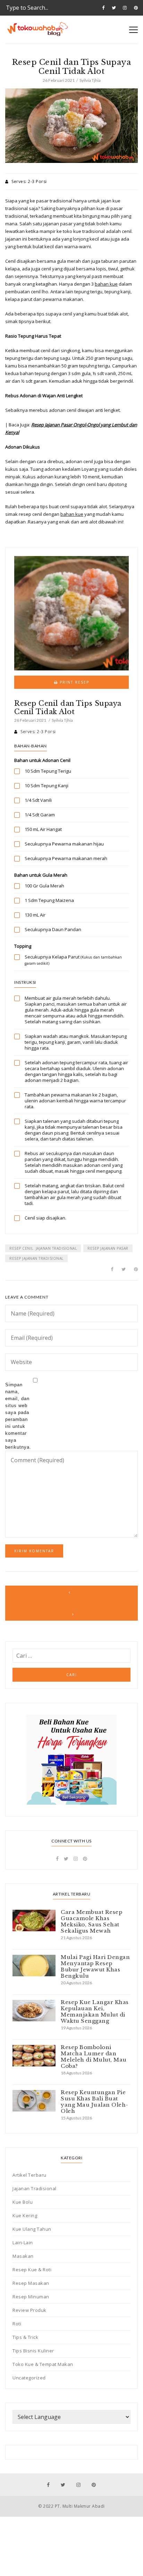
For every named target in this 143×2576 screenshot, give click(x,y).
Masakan (23, 2256)
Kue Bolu (23, 2202)
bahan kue (106, 284)
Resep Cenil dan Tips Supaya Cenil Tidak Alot (68, 708)
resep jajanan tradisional (36, 1258)
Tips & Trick (25, 2337)
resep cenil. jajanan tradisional (43, 1248)
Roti (17, 2324)
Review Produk (30, 2310)
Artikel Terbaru (30, 2175)
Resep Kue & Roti (32, 2270)
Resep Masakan (31, 2283)
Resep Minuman (31, 2297)
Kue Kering (25, 2215)
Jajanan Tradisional (35, 2188)
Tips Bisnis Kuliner (33, 2351)
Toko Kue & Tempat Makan (43, 2364)
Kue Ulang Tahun (32, 2229)
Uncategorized (29, 2378)
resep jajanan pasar (108, 1248)
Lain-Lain (23, 2243)
